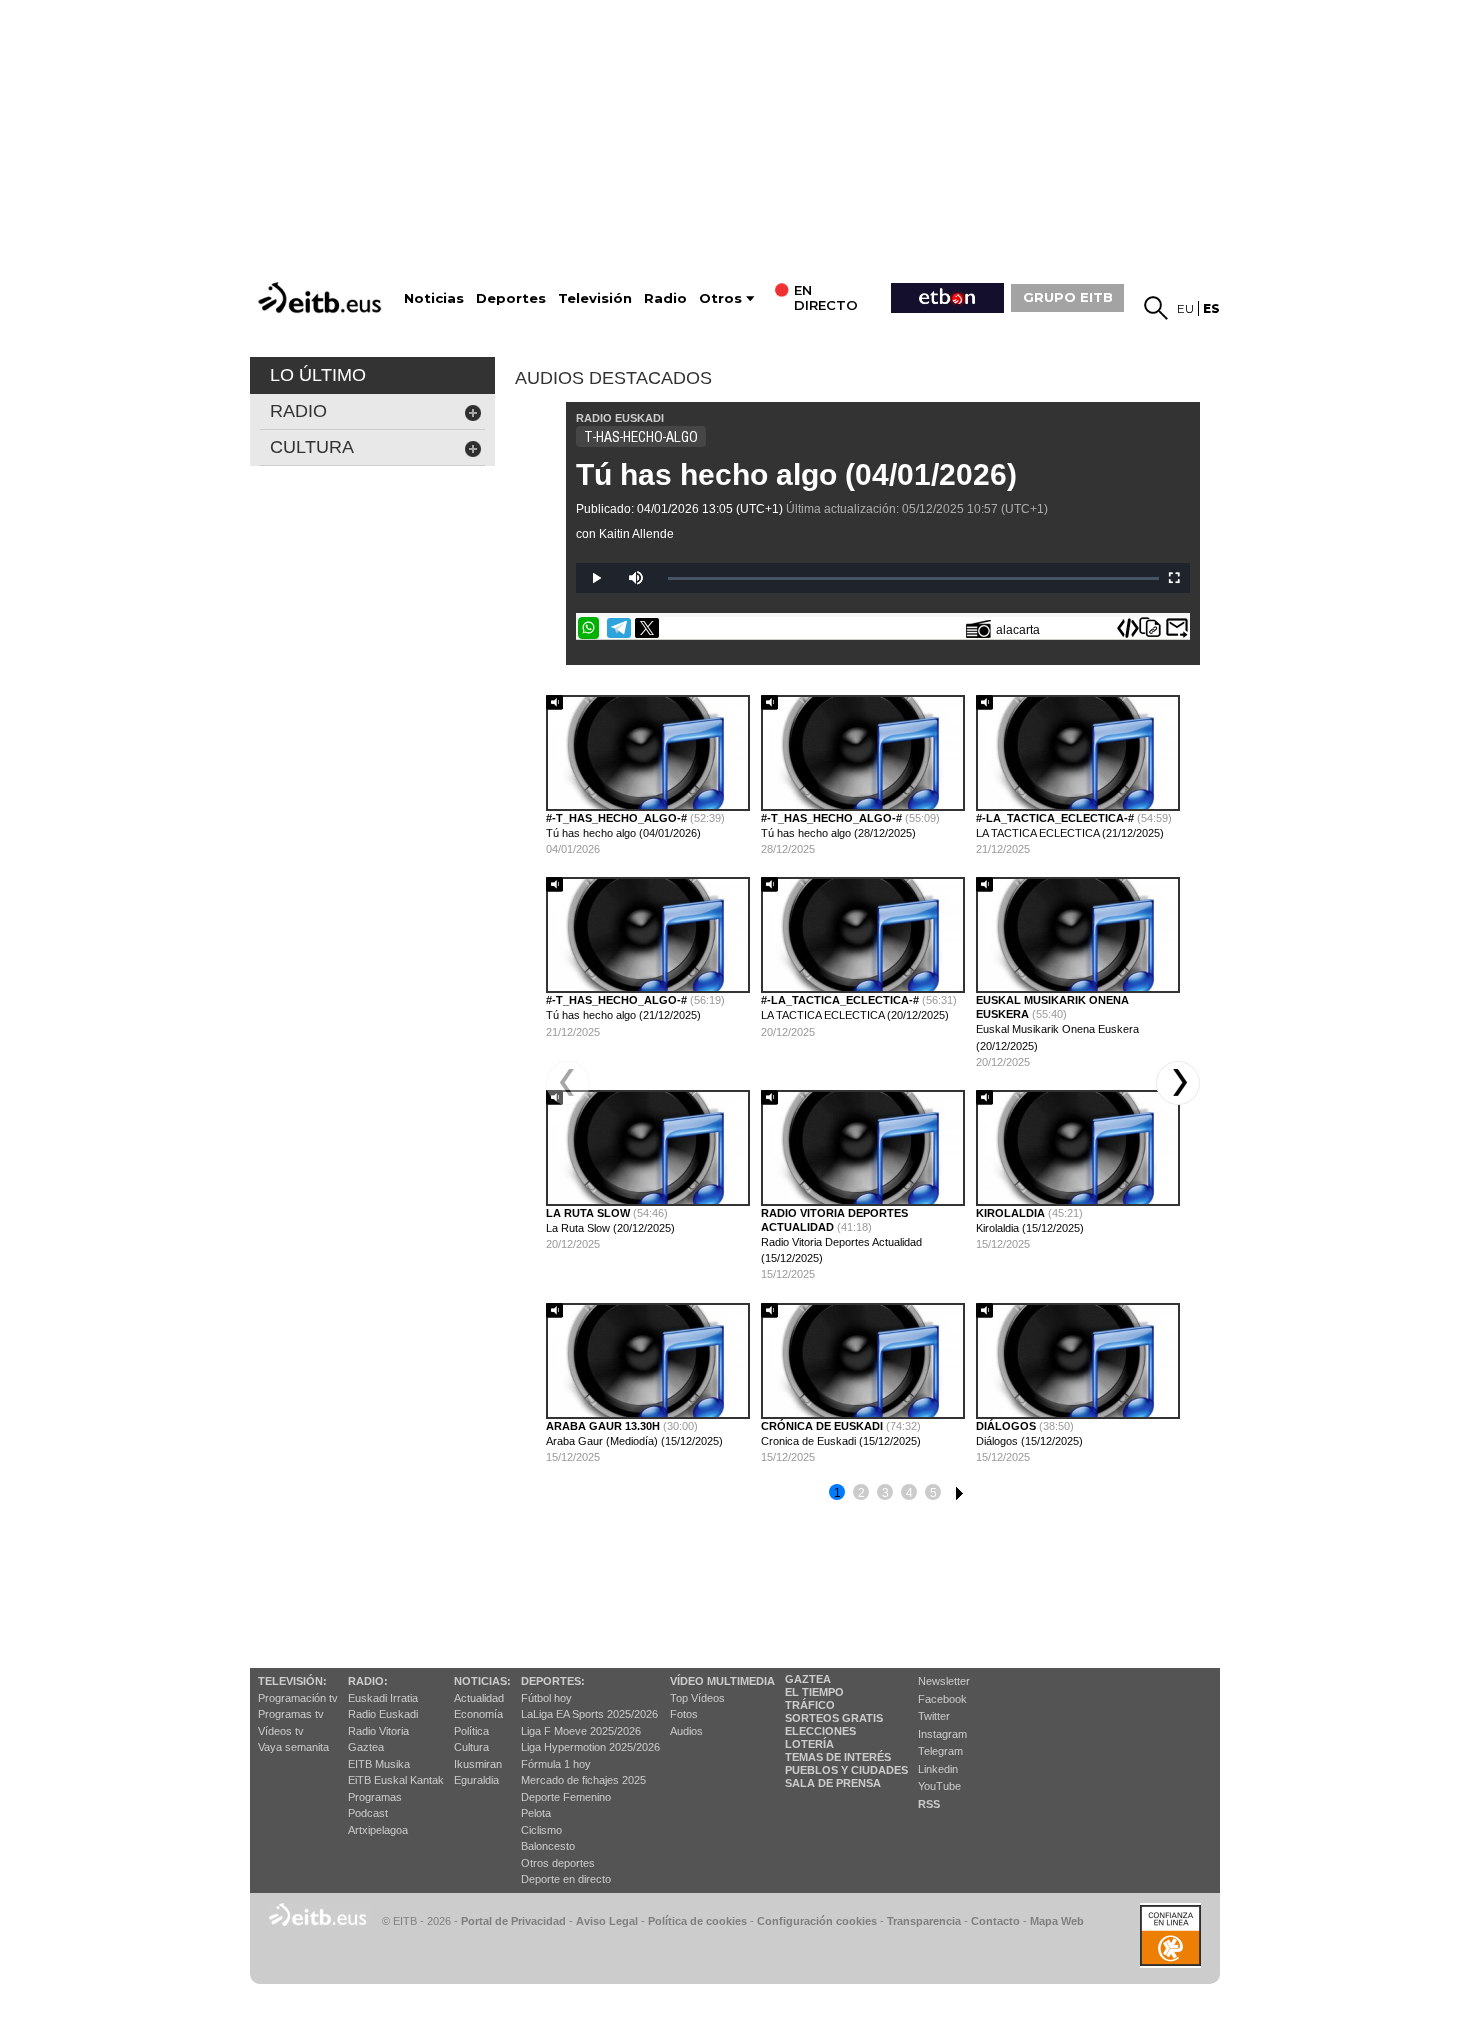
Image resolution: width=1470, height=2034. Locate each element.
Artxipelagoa (378, 1830)
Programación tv (298, 1698)
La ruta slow (589, 1213)
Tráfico (810, 1705)
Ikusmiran (478, 1764)
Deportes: (553, 1681)
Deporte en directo (566, 1879)
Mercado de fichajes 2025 (583, 1780)
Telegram (940, 1751)
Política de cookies (697, 1921)
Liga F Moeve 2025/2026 (581, 1731)
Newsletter (944, 1681)
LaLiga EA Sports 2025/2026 (589, 1714)
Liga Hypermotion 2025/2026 (590, 1747)
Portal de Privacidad (513, 1921)
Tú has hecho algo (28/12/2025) (838, 833)
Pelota (536, 1813)
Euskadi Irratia (383, 1698)
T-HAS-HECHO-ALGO (641, 437)
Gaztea (366, 1747)
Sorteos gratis (834, 1718)
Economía (478, 1714)
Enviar (1177, 628)
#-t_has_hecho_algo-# (618, 818)
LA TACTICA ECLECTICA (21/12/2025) (1070, 833)
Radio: (368, 1681)
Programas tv (291, 1714)
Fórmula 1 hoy (556, 1764)
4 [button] (909, 1493)
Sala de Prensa (833, 1783)
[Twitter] (647, 628)
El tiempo (814, 1692)
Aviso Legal (607, 1921)
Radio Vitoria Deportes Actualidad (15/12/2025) (841, 1250)
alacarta (1018, 630)
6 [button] (957, 1490)
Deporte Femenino (566, 1797)
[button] (1178, 1083)
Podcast (368, 1813)
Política (471, 1731)
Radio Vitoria (378, 1731)
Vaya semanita (293, 1747)
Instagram (942, 1734)
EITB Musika (379, 1764)
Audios (686, 1731)
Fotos (684, 1714)
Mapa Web (1057, 1921)
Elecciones (820, 1731)
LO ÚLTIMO (318, 375)
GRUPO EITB (1068, 297)
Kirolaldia (1012, 1213)
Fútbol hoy (546, 1698)
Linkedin (938, 1769)
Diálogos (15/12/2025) (1029, 1441)
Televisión (595, 298)
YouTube (939, 1786)
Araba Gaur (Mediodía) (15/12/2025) (634, 1441)
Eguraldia (476, 1780)
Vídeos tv (281, 1731)
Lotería (809, 1744)
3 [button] (885, 1493)
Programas (375, 1797)
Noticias (434, 298)
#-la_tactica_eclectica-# (1056, 818)
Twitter (934, 1716)
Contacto (995, 1921)
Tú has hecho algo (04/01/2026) (796, 474)
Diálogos (1007, 1426)
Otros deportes (558, 1863)
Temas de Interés (838, 1757)
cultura (312, 447)
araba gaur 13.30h (604, 1426)
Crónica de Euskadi (823, 1426)
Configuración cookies (817, 1921)
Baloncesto (548, 1846)
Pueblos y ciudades (846, 1770)
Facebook (942, 1699)
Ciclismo (541, 1830)
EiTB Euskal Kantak (396, 1780)
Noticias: (482, 1681)
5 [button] (933, 1493)
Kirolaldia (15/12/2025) (1030, 1228)
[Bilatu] (1156, 308)
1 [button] (837, 1493)
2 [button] (861, 1493)
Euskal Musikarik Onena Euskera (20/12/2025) (1057, 1037)
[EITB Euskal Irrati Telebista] (322, 297)
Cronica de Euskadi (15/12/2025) (841, 1441)
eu (1185, 308)
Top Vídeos (697, 1698)
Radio (665, 298)
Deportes (511, 298)
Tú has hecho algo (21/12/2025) (623, 1015)
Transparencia (924, 1921)
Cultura (471, 1747)
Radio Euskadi (383, 1714)
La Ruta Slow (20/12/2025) (610, 1228)
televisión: (292, 1681)
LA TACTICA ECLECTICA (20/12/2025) (855, 1015)
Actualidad (479, 1698)
